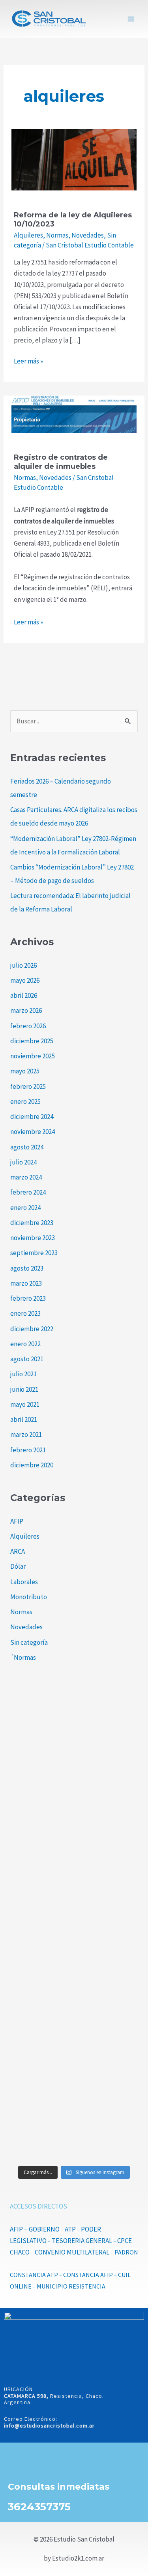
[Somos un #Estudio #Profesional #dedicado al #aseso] (74, 2122)
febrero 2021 (28, 1450)
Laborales (24, 1582)
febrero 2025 (28, 1086)
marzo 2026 (26, 1010)
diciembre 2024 (32, 1117)
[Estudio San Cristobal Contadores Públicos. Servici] (74, 1731)
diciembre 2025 (32, 1041)
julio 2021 (23, 1374)
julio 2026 (23, 965)
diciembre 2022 (32, 1329)
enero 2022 (25, 1344)
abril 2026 (24, 995)
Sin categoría (29, 1642)
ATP (70, 2229)
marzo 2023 (26, 1283)
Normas (57, 235)
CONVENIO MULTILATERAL (72, 2252)
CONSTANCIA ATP (34, 2275)
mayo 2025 (25, 1071)
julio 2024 (23, 1162)
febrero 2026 (28, 1026)
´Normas (23, 1657)
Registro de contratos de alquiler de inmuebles (61, 462)
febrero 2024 (28, 1192)
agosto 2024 (27, 1147)
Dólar (18, 1566)
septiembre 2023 (34, 1253)
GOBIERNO (44, 2229)
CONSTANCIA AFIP (88, 2275)
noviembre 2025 (33, 1056)
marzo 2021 (26, 1434)
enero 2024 (25, 1208)
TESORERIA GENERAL (82, 2241)
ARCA (18, 1551)
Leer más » (28, 361)
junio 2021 (24, 1389)
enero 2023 (25, 1313)
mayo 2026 (25, 980)
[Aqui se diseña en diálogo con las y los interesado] (74, 1965)
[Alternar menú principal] (131, 19)
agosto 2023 (27, 1268)
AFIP (17, 1521)
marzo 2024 (26, 1177)
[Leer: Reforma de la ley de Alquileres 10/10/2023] (74, 159)
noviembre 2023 (33, 1238)
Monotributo (29, 1597)
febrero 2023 (28, 1298)
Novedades (88, 235)
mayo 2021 (25, 1404)
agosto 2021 (27, 1359)
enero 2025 (25, 1102)
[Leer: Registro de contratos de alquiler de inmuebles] (74, 413)
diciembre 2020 (32, 1465)
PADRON (126, 2252)
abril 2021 (24, 1419)
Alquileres (28, 235)
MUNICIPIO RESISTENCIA (71, 2286)
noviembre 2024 (33, 1132)
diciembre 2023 (32, 1223)
